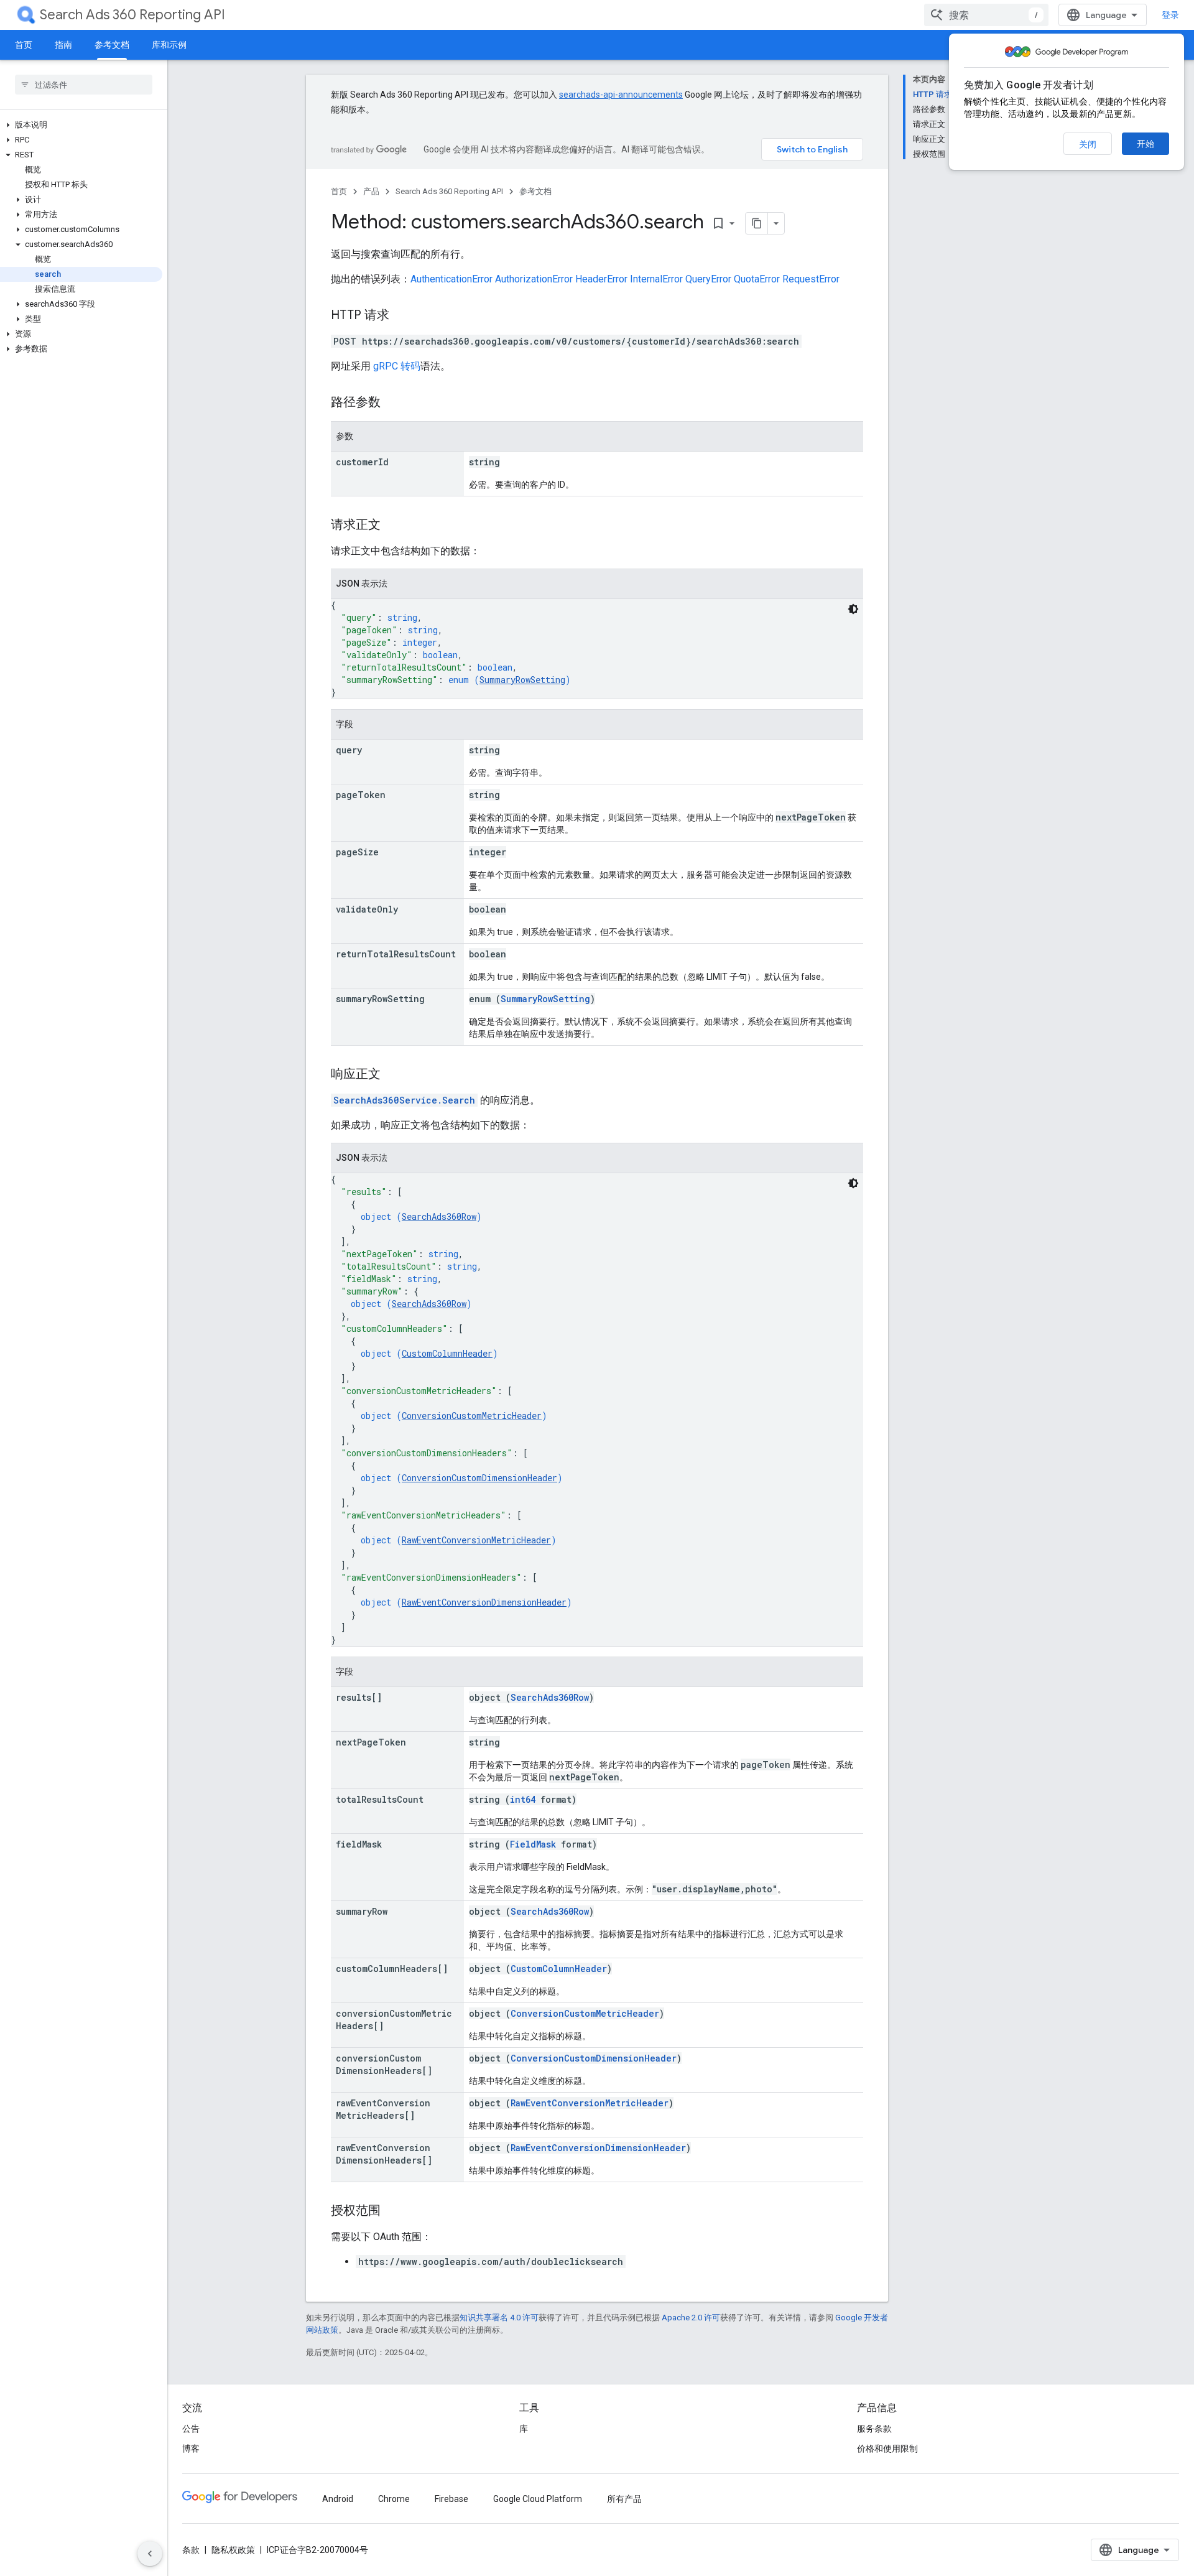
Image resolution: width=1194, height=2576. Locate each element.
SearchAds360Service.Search (404, 1100)
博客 (191, 2448)
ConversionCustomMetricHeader (472, 1416)
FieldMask (533, 1844)
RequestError (811, 279)
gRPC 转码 (397, 366)
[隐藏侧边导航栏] (150, 2554)
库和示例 (169, 45)
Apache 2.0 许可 (691, 2318)
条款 (191, 2550)
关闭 (1088, 144)
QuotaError (757, 279)
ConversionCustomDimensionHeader (479, 1478)
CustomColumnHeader (447, 1353)
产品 (371, 191)
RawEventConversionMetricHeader (476, 1540)
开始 (1145, 144)
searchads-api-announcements (621, 95)
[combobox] (986, 15)
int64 (523, 1799)
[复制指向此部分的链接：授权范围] (393, 2211)
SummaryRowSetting (522, 680)
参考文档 (112, 45)
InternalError (656, 279)
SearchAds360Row (439, 1216)
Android (338, 2499)
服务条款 (874, 2429)
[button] (81, 125)
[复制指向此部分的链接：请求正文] (393, 526)
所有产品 (624, 2499)
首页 (24, 45)
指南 (63, 45)
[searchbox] (84, 85)
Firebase (451, 2499)
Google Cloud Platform (538, 2499)
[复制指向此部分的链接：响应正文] (393, 1075)
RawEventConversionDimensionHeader (484, 1602)
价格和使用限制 (887, 2448)
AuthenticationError (451, 279)
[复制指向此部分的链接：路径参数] (393, 403)
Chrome (394, 2499)
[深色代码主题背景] (853, 609)
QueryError (708, 279)
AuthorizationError (534, 279)
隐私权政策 (233, 2550)
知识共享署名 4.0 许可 (499, 2318)
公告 (191, 2429)
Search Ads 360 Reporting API (132, 15)
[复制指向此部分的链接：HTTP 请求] (402, 316)
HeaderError (601, 279)
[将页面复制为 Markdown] (757, 223)
